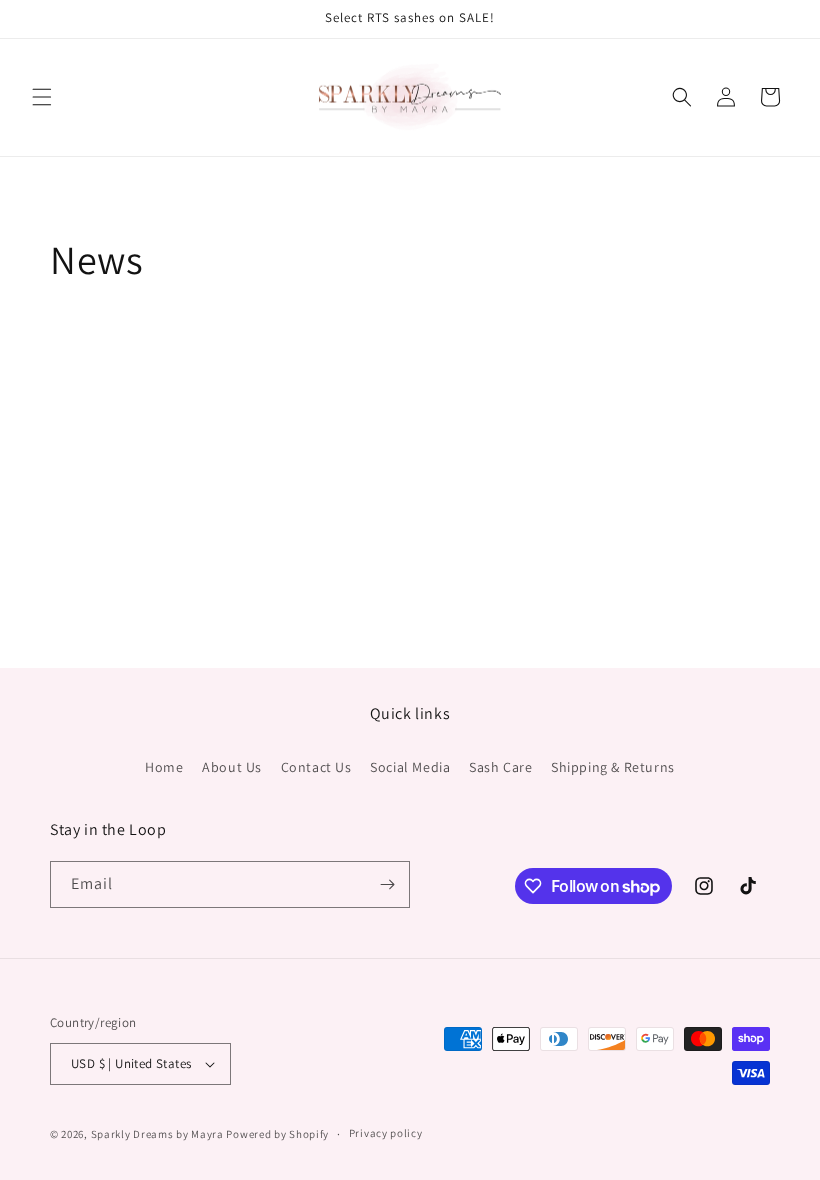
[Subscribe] (387, 884)
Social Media (410, 767)
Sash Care (500, 767)
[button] (42, 97)
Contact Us (316, 767)
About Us (232, 767)
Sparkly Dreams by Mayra (157, 1134)
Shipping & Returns (613, 767)
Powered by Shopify (277, 1134)
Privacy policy (386, 1133)
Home (164, 767)
